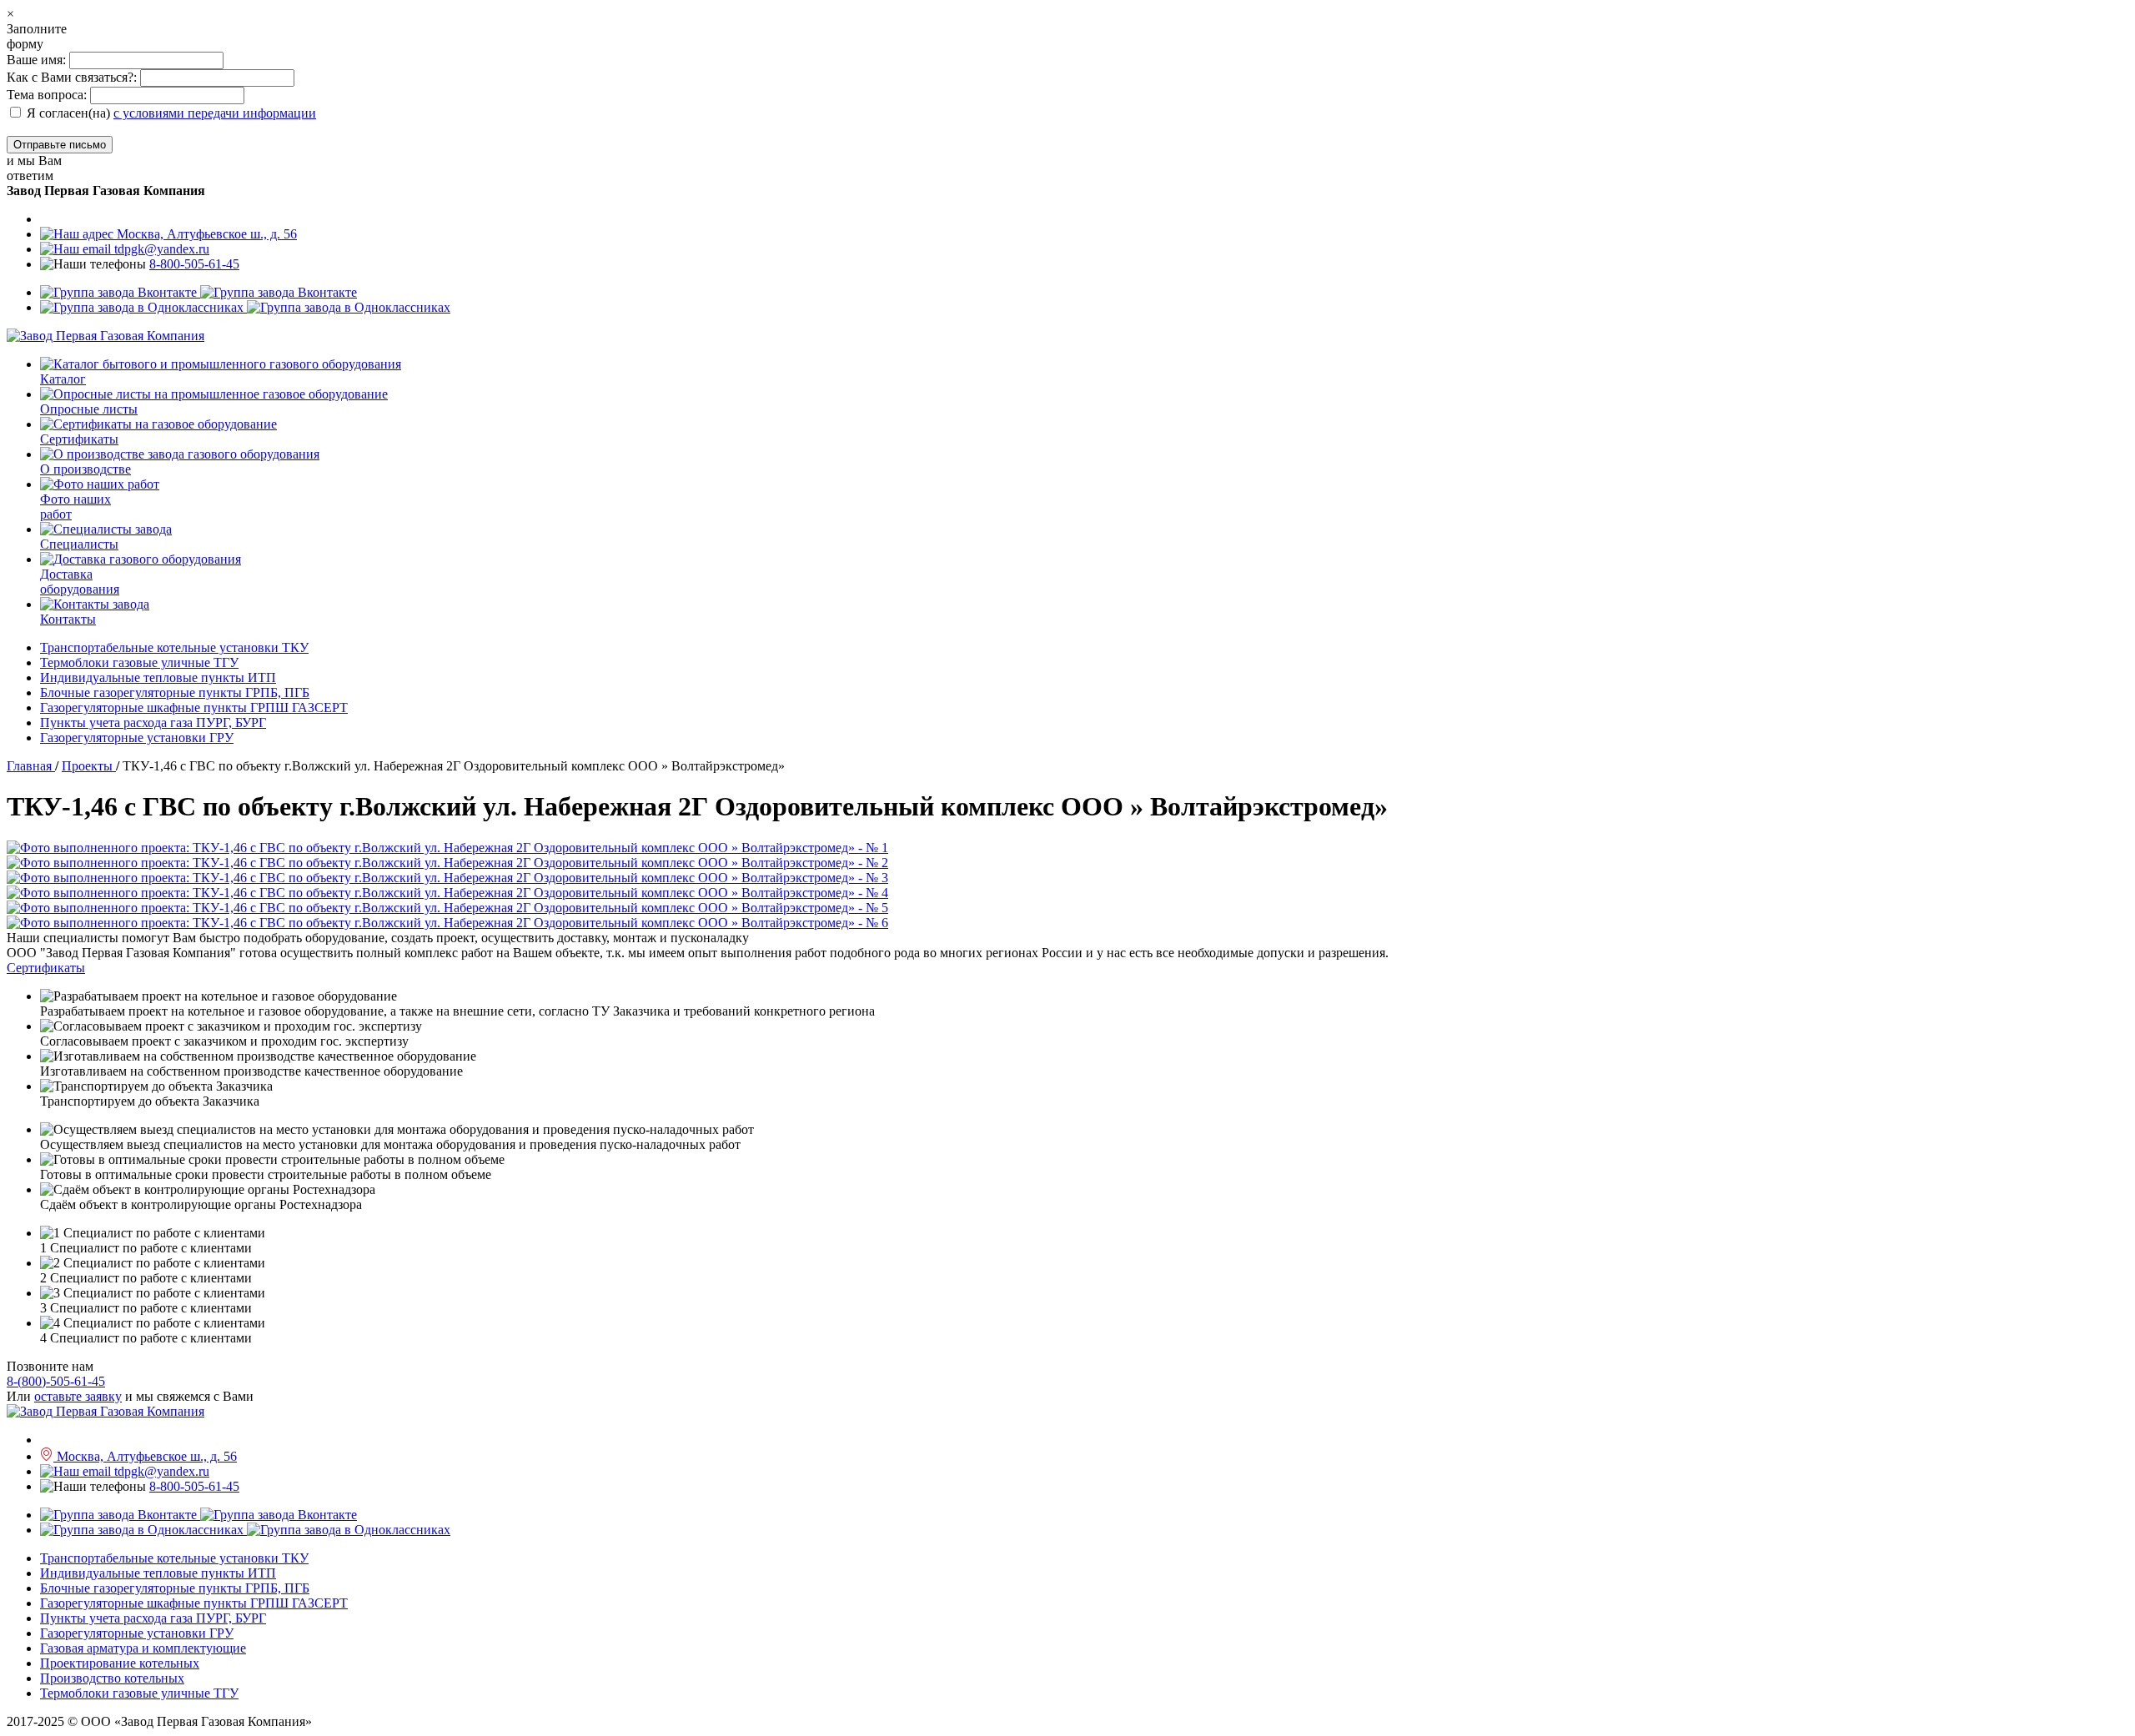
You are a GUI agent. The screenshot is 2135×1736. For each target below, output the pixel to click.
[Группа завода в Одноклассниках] (245, 307)
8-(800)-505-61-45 (56, 1381)
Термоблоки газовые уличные (139, 662)
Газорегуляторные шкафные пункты (194, 707)
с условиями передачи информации (215, 113)
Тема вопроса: (47, 95)
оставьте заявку (78, 1396)
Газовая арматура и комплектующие (143, 1648)
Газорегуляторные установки (137, 738)
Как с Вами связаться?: (72, 77)
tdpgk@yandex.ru (160, 249)
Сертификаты (46, 968)
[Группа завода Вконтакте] (198, 292)
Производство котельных (112, 1678)
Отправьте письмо (60, 145)
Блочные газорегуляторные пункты (175, 692)
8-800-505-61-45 (194, 264)
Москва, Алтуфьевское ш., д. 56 (205, 234)
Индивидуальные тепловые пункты (158, 677)
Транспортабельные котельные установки (174, 647)
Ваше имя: (38, 60)
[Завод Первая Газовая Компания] (105, 336)
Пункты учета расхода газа (153, 722)
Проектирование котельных (120, 1663)
